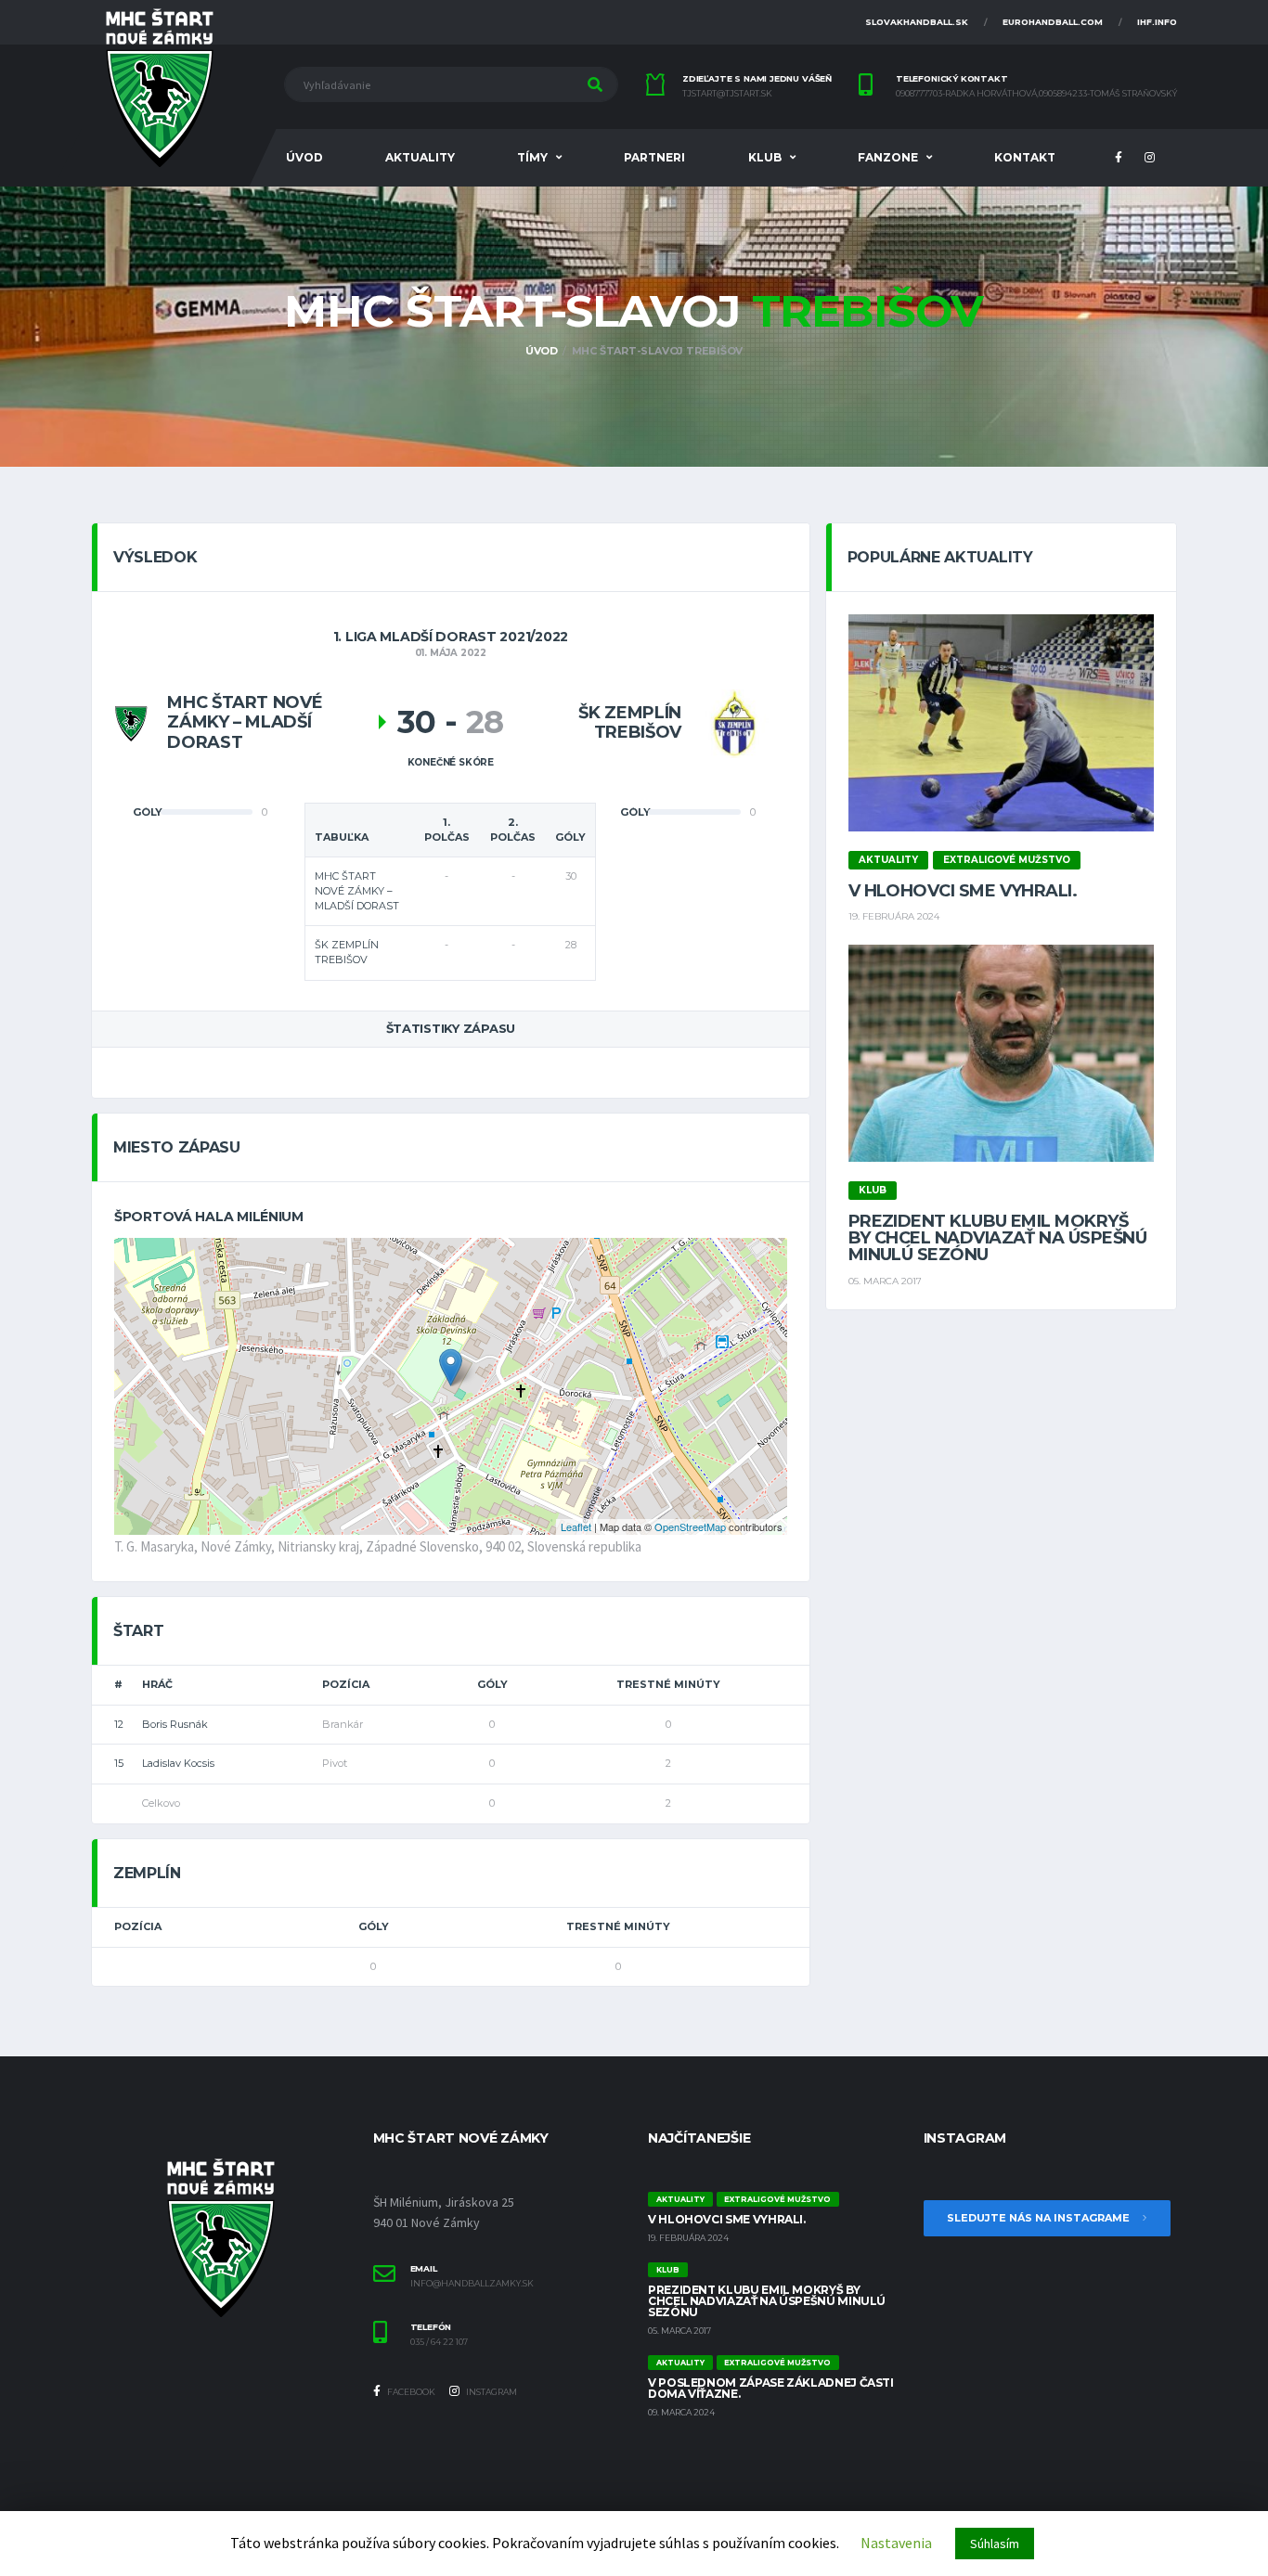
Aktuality (420, 157)
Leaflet (576, 1526)
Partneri (654, 157)
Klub (765, 157)
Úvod (304, 157)
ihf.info (1157, 22)
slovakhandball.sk (917, 22)
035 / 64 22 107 (439, 2342)
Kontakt (1025, 157)
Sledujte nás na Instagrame (1040, 2218)
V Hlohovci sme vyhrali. (963, 891)
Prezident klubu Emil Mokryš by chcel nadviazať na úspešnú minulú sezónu (997, 1238)
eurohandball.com (1053, 22)
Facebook (410, 2392)
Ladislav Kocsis (178, 1763)
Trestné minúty (668, 1684)
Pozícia (346, 1684)
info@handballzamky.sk (472, 2284)
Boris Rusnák (175, 1724)
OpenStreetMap (690, 1526)
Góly (492, 1684)
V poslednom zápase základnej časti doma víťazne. (771, 2388)
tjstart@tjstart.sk (727, 94)
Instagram (491, 2392)
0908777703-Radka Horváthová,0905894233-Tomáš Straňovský (1036, 94)
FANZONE (888, 157)
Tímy (532, 157)
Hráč (157, 1684)
